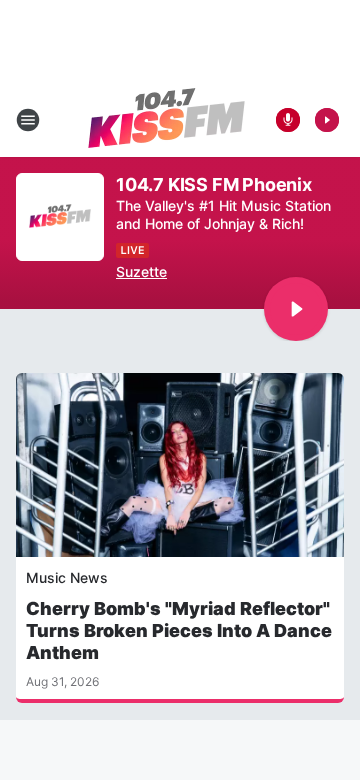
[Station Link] (166, 120)
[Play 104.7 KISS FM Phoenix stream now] (60, 217)
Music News (67, 577)
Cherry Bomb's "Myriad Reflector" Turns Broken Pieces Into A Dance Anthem (179, 630)
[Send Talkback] (288, 120)
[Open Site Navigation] (28, 120)
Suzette (141, 271)
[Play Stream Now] (327, 120)
